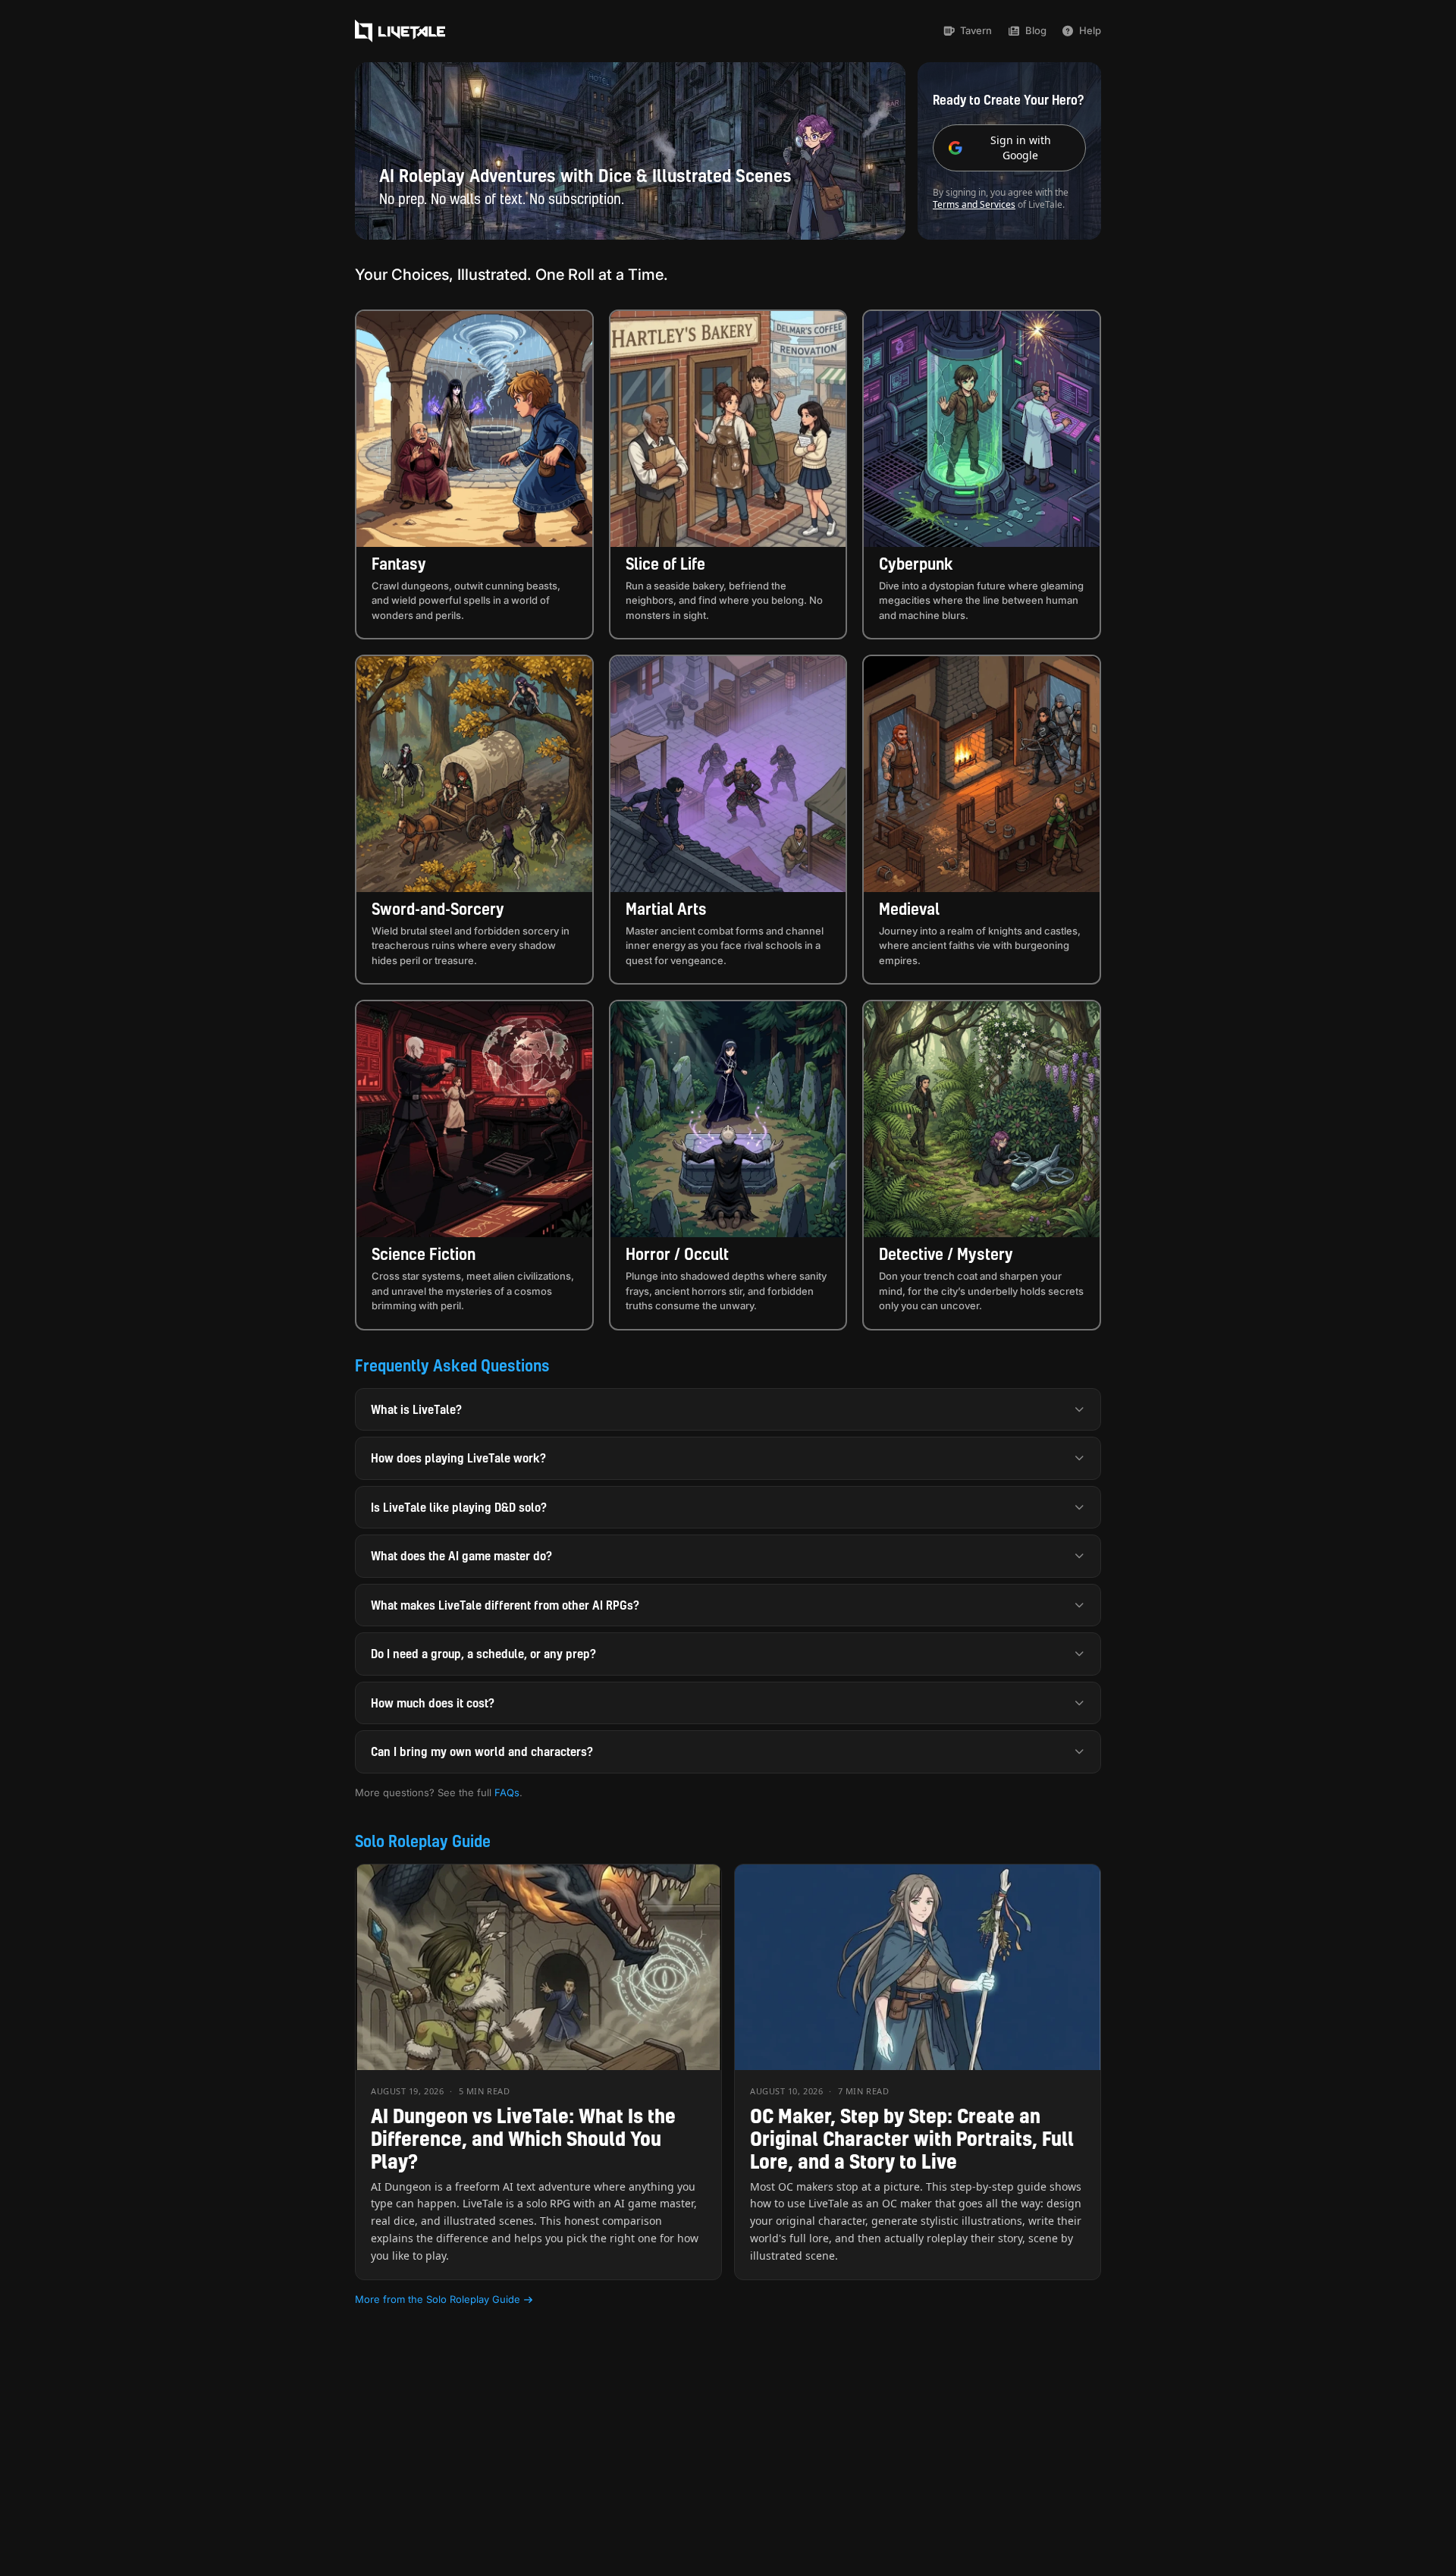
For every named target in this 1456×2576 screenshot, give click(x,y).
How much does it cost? (433, 1703)
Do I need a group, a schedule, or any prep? (483, 1654)
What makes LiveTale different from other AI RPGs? (505, 1605)
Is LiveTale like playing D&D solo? (459, 1507)
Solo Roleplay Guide (423, 1841)
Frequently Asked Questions (452, 1365)
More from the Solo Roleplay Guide (438, 2299)
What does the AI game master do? (461, 1556)
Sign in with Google (1021, 148)
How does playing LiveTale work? (458, 1458)
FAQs (507, 1792)
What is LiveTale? (416, 1409)
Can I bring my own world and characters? (482, 1751)
